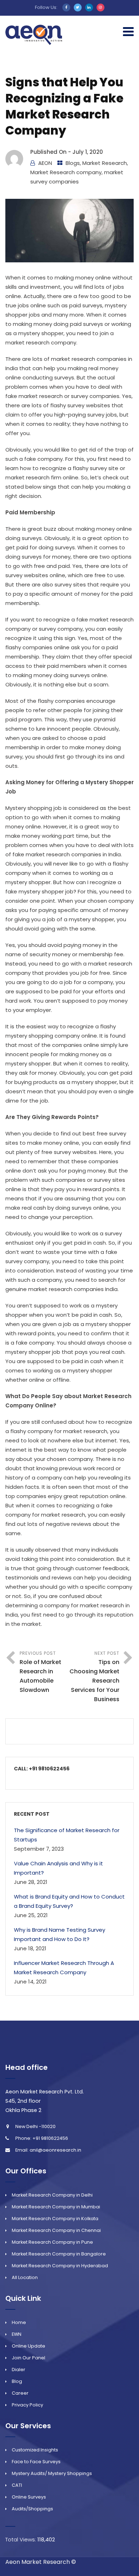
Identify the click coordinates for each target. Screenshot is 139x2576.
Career (20, 2393)
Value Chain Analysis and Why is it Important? (58, 1868)
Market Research (105, 163)
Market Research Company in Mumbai (56, 2207)
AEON (45, 163)
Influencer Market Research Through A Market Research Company (64, 1968)
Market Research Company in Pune (52, 2242)
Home (19, 2322)
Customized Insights (35, 2450)
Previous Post (40, 1672)
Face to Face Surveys (36, 2462)
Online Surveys (29, 2497)
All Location (25, 2277)
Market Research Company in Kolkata (55, 2219)
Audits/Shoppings (32, 2509)
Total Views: (21, 2539)
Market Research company (66, 172)
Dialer (19, 2370)
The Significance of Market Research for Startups (67, 1835)
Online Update (29, 2346)
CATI (17, 2485)
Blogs (73, 163)
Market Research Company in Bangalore (59, 2254)
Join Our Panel (29, 2358)
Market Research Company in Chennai (56, 2230)
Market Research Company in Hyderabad (60, 2266)
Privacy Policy (27, 2405)
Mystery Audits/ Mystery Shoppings (52, 2473)
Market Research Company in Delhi (52, 2195)
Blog (17, 2381)
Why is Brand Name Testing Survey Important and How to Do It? (60, 1934)
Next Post (94, 1677)
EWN (17, 2334)
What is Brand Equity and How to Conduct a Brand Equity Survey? (69, 1901)
